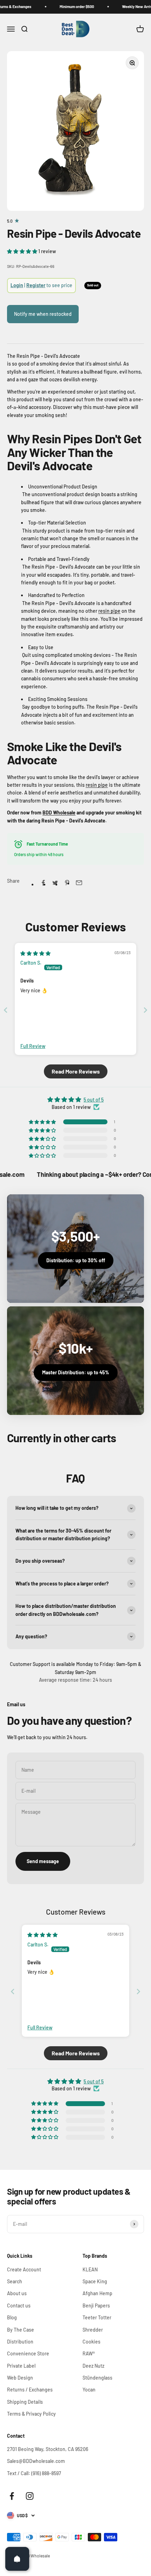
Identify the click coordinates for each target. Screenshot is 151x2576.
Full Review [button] (33, 1046)
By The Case (21, 2330)
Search (15, 2281)
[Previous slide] (6, 1010)
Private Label (21, 2366)
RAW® (89, 2353)
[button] (23, 251)
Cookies (91, 2342)
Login (17, 285)
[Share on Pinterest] (67, 883)
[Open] (17, 2559)
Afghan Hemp (97, 2293)
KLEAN (90, 2269)
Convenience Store (28, 2353)
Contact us (19, 2306)
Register (36, 285)
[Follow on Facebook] (12, 2496)
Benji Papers (96, 2306)
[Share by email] (79, 883)
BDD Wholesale (59, 813)
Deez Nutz (93, 2366)
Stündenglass (97, 2378)
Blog (12, 2317)
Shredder (93, 2330)
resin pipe (109, 611)
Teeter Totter (97, 2317)
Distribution (20, 2342)
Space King (95, 2281)
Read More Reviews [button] (76, 1071)
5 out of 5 (94, 1100)
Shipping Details (25, 2402)
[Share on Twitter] (55, 883)
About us (17, 2293)
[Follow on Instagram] (30, 2496)
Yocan (89, 2390)
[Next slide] (145, 1010)
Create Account (24, 2269)
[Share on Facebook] (43, 883)
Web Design (20, 2378)
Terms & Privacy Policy (31, 2414)
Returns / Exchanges (30, 2390)
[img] (35, 953)
